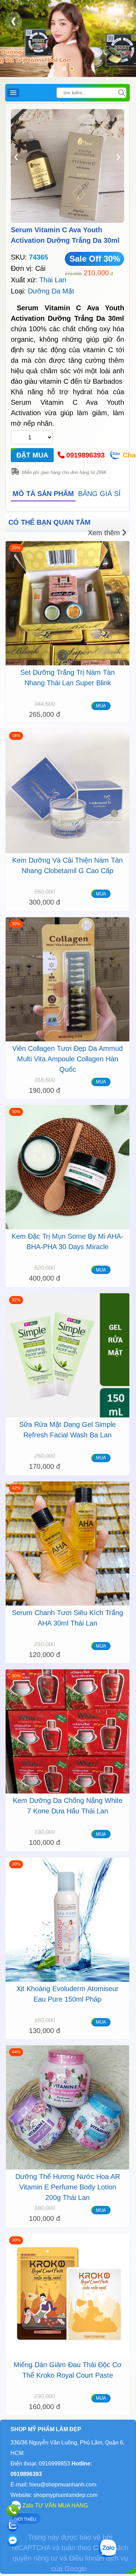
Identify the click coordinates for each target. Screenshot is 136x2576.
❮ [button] (14, 21)
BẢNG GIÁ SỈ (99, 494)
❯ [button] (117, 21)
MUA (101, 706)
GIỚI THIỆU (25, 2519)
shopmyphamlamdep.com (65, 2495)
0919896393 (85, 455)
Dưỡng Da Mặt (51, 291)
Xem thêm (104, 533)
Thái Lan (53, 280)
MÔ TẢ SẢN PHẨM (43, 494)
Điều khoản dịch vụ (99, 2558)
